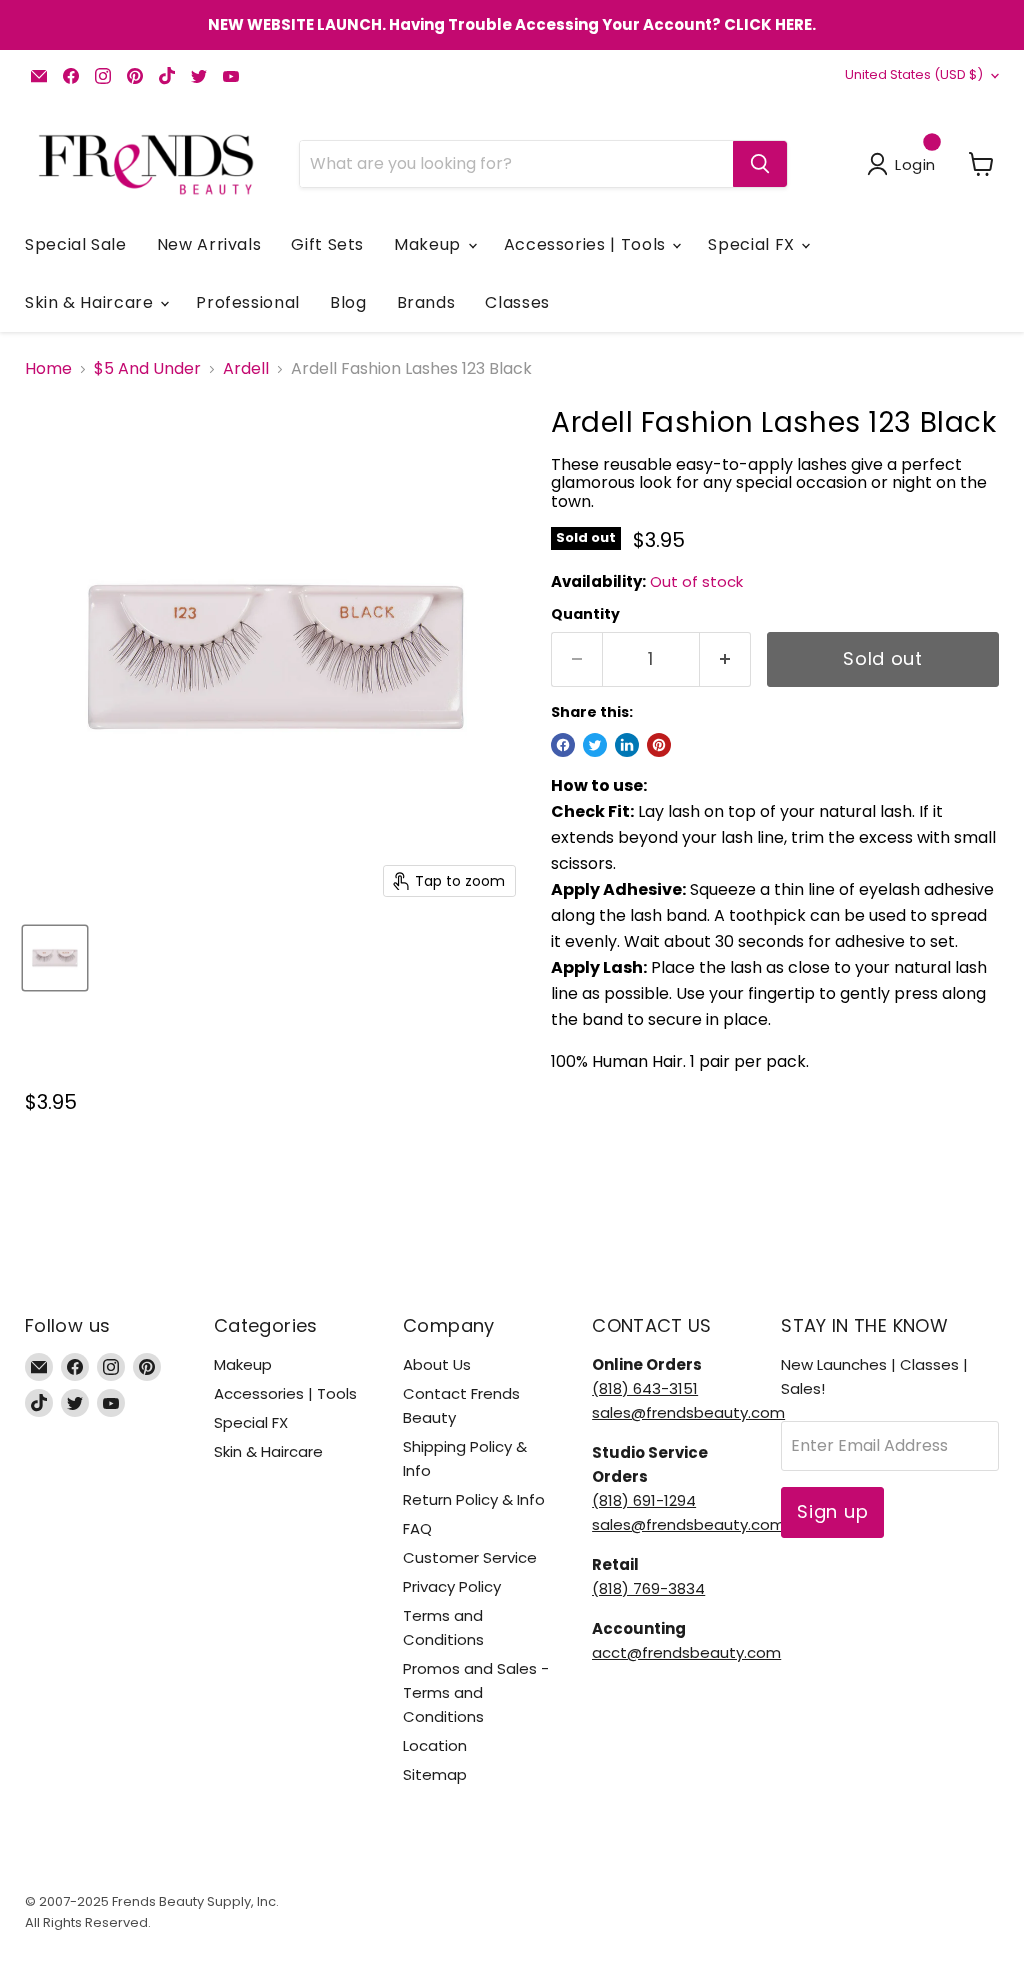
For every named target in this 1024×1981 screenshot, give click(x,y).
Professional (248, 302)
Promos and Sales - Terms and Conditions (476, 1692)
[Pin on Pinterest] (659, 745)
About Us (437, 1364)
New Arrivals (209, 244)
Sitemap (435, 1774)
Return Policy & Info (474, 1499)
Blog (348, 302)
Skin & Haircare (91, 302)
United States (914, 74)
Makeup (429, 244)
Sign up (832, 1511)
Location (435, 1745)
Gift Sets (327, 244)
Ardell (246, 369)
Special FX (753, 244)
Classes (517, 302)
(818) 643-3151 (645, 1388)
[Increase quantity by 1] (725, 659)
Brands (426, 302)
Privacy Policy (452, 1586)
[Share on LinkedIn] (627, 745)
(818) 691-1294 (644, 1500)
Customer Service (470, 1557)
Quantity (585, 614)
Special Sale (76, 244)
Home (48, 369)
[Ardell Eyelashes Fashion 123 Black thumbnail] (55, 958)
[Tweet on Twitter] (595, 745)
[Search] (760, 164)
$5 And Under (147, 369)
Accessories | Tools (587, 244)
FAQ (417, 1528)
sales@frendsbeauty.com (688, 1412)
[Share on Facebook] (563, 745)
